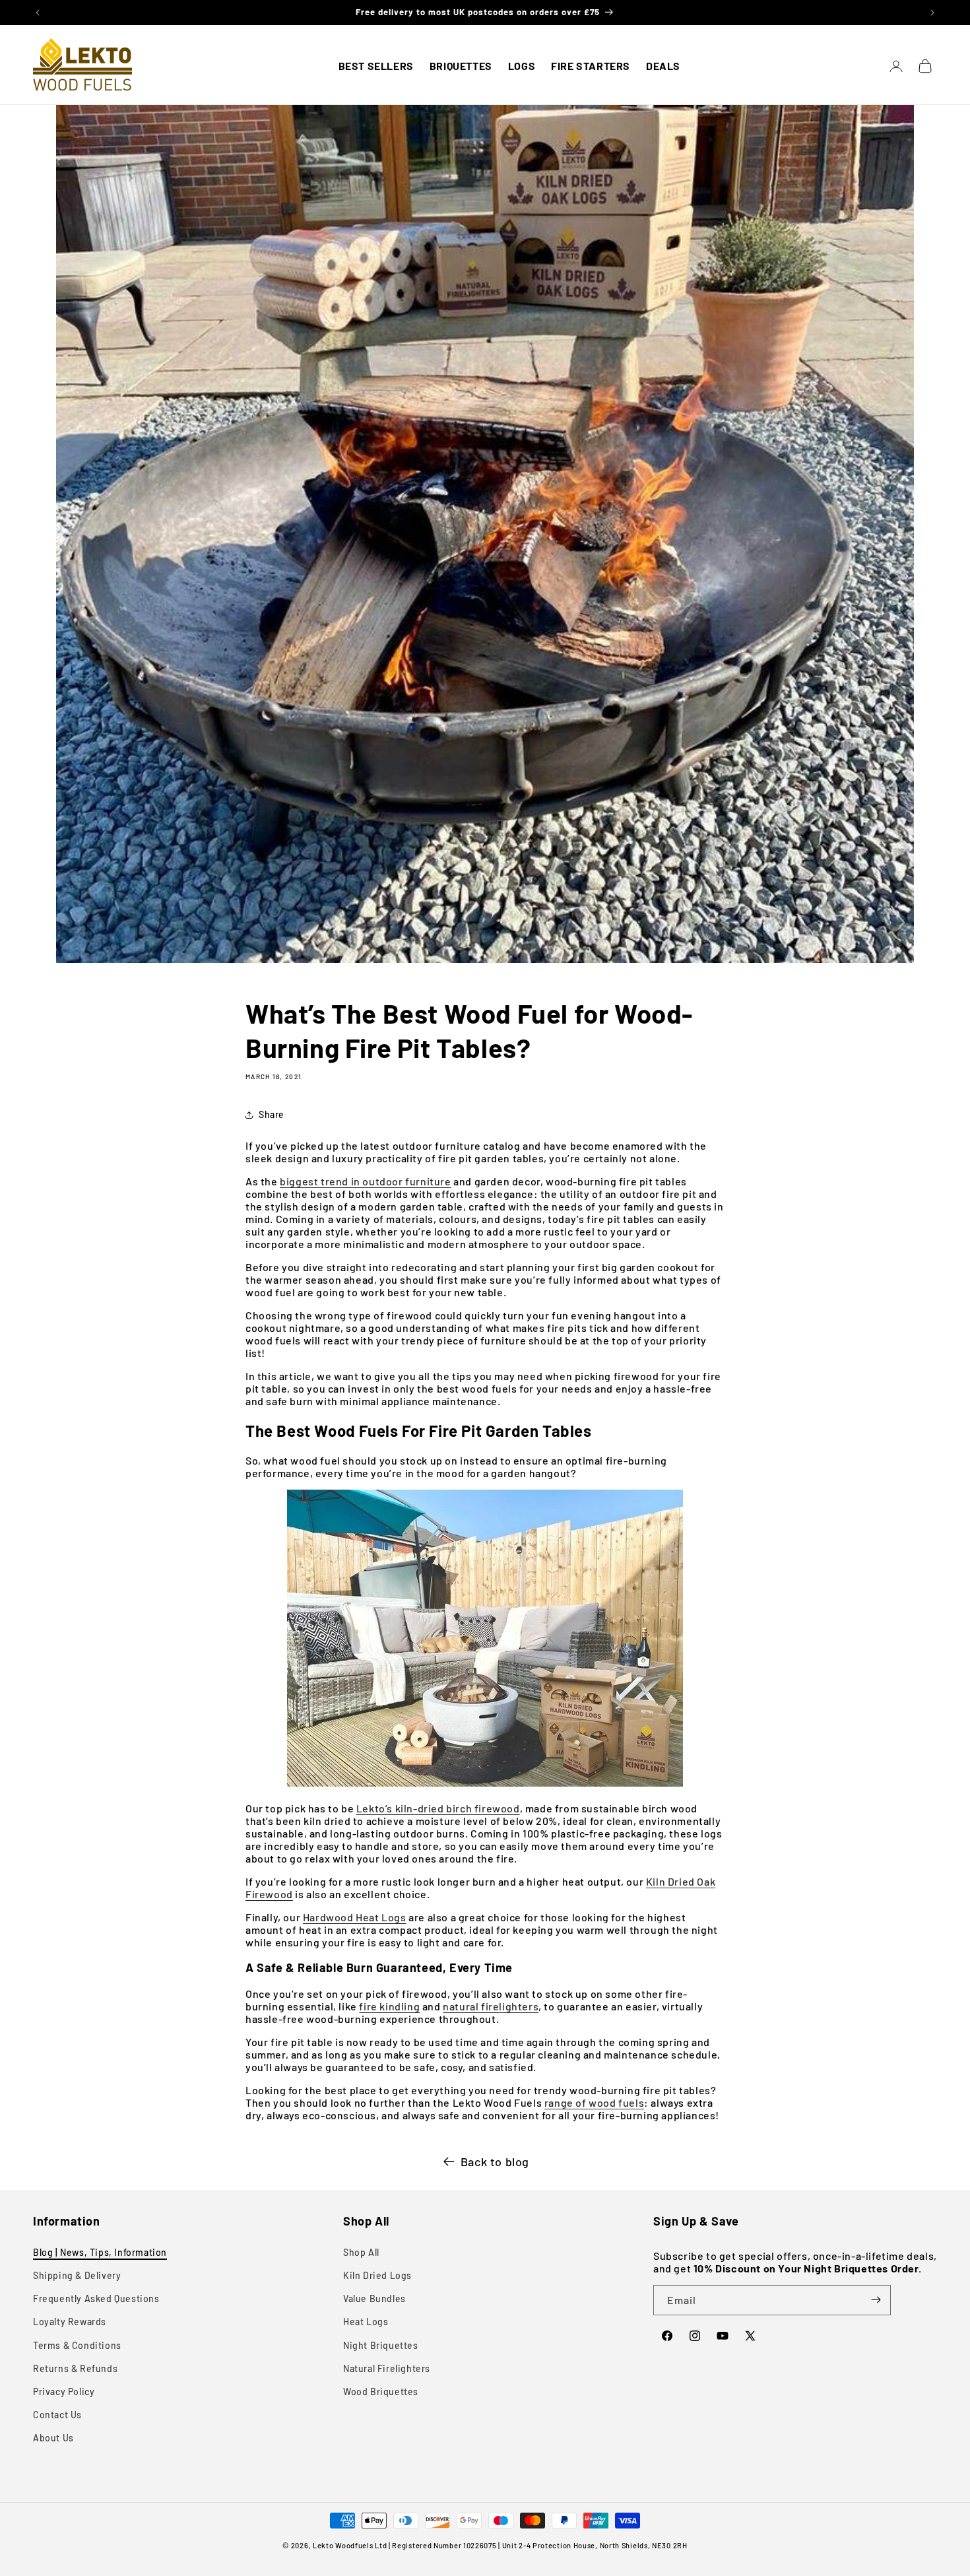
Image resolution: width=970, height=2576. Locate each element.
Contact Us (57, 2415)
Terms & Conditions (77, 2345)
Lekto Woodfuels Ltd (350, 2545)
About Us (53, 2438)
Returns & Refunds (75, 2368)
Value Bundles (374, 2298)
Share (272, 1114)
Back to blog (495, 2162)
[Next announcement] (932, 13)
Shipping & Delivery (77, 2275)
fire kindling (389, 2006)
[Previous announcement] (38, 13)
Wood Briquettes (381, 2392)
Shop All (361, 2252)
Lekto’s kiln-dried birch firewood (438, 1808)
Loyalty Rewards (70, 2322)
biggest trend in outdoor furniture (365, 1181)
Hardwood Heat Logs (355, 1917)
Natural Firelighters (387, 2368)
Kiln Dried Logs (377, 2275)
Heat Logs (366, 2322)
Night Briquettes (381, 2345)
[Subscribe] (876, 2300)
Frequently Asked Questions (96, 2298)
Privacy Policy (64, 2392)
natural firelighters (491, 2006)
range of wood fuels (594, 2102)
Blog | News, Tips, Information (100, 2252)
